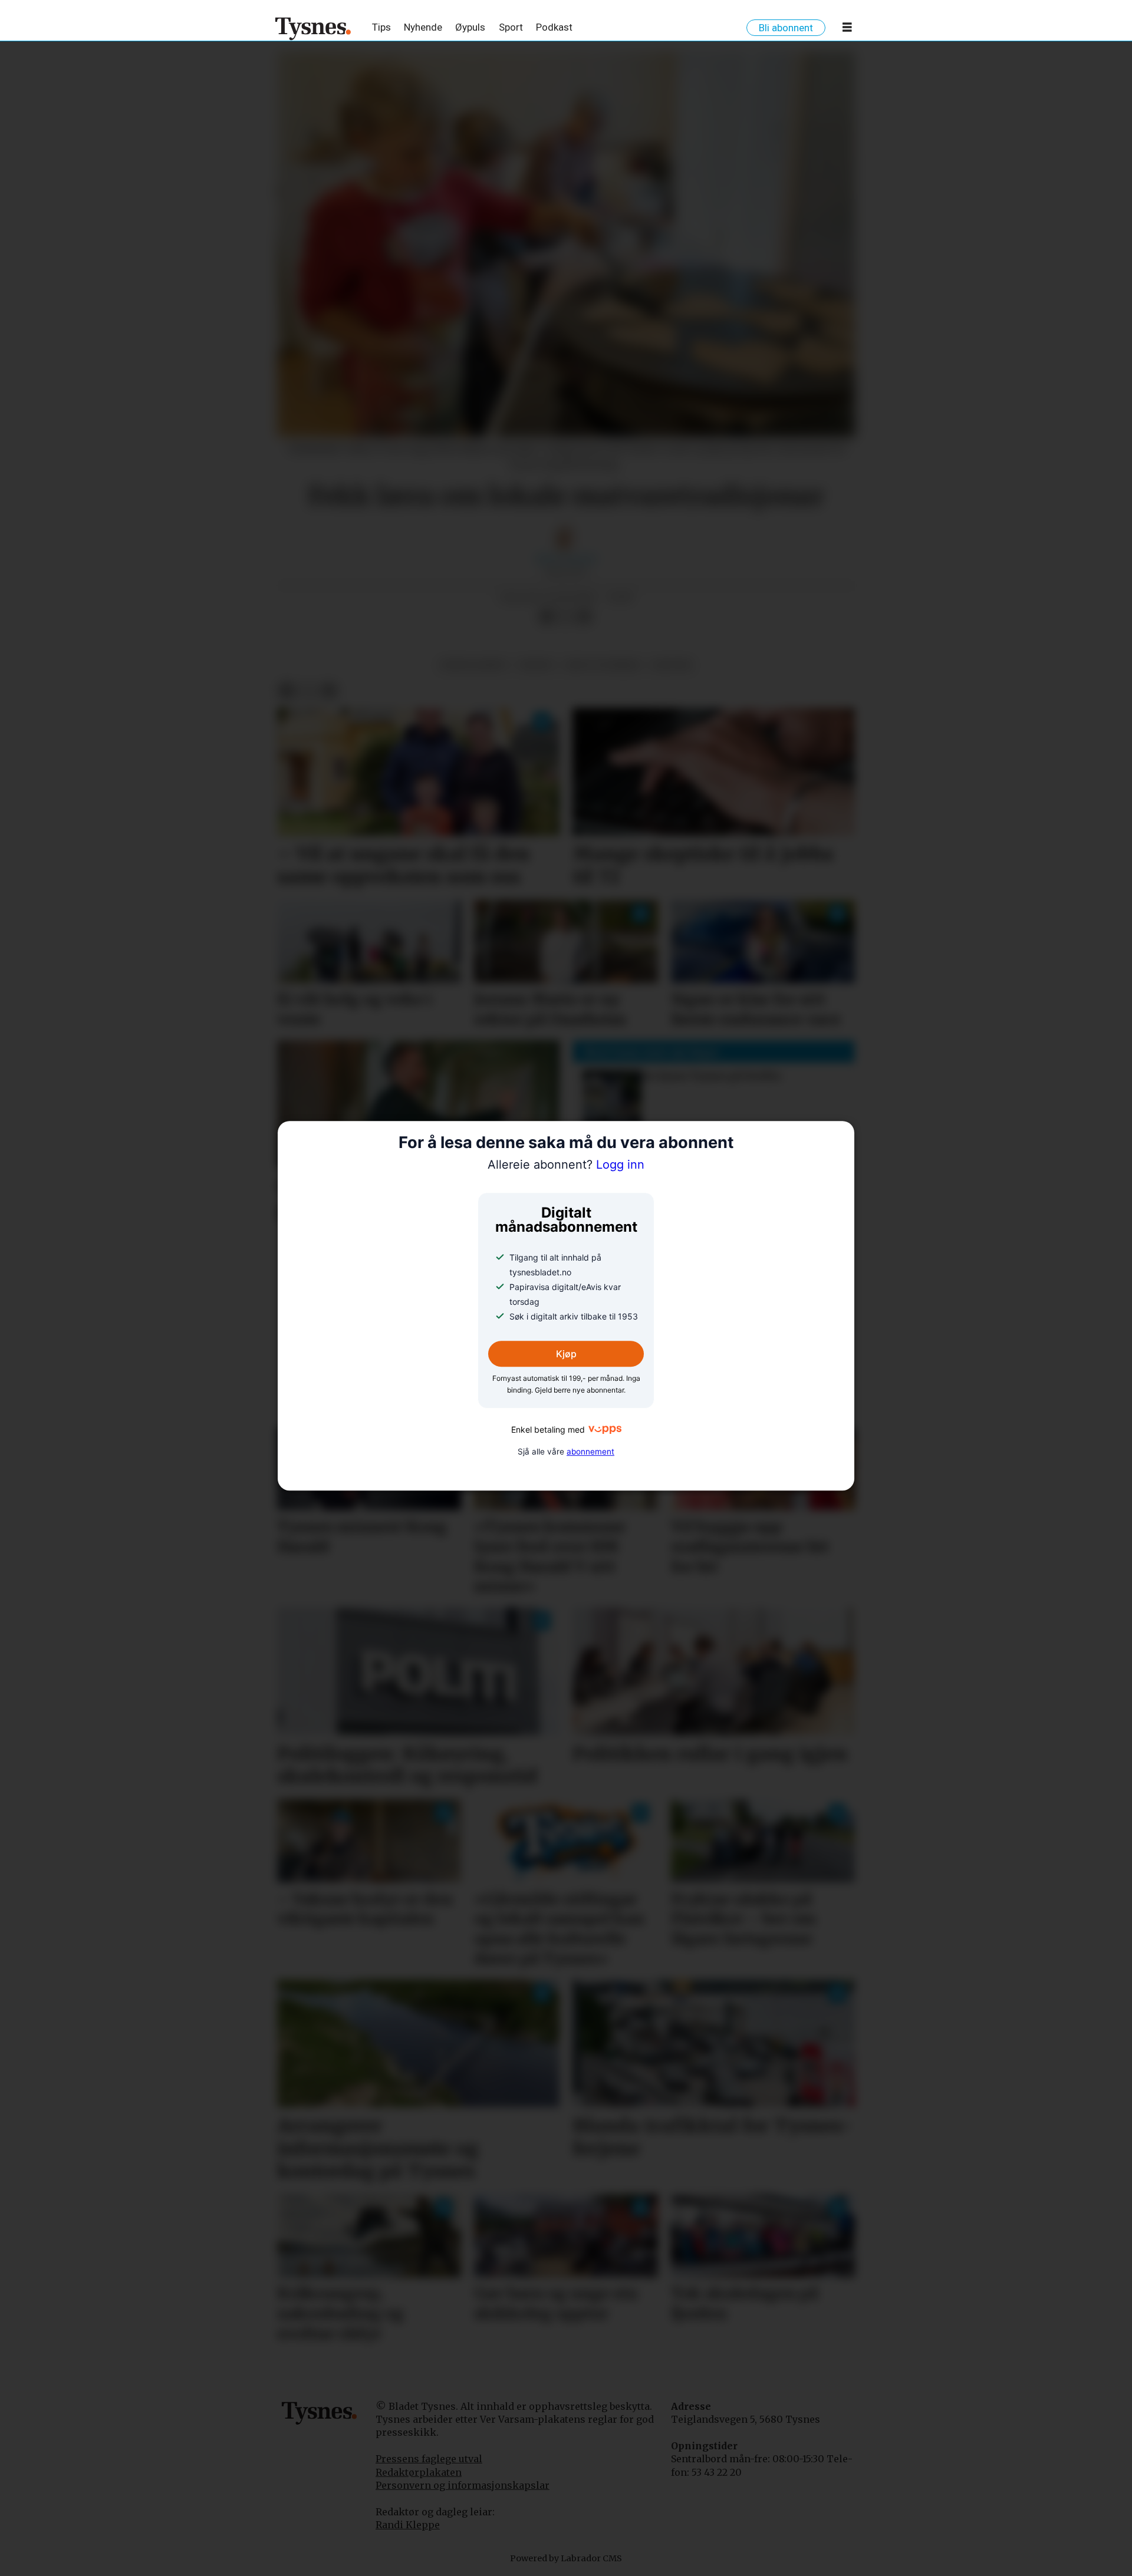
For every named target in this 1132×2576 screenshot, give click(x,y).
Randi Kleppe (408, 2525)
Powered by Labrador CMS (566, 2558)
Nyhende (423, 27)
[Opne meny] (847, 29)
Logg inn (566, 1165)
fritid (536, 665)
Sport (511, 27)
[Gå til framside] (313, 28)
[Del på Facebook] (547, 617)
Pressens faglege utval (429, 2459)
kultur (672, 665)
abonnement (590, 1452)
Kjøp (566, 1354)
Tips (381, 27)
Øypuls (470, 27)
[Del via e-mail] (584, 617)
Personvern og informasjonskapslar (463, 2485)
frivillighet (474, 665)
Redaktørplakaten (419, 2472)
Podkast (554, 27)
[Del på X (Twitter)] (565, 617)
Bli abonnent (786, 28)
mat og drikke (603, 665)
